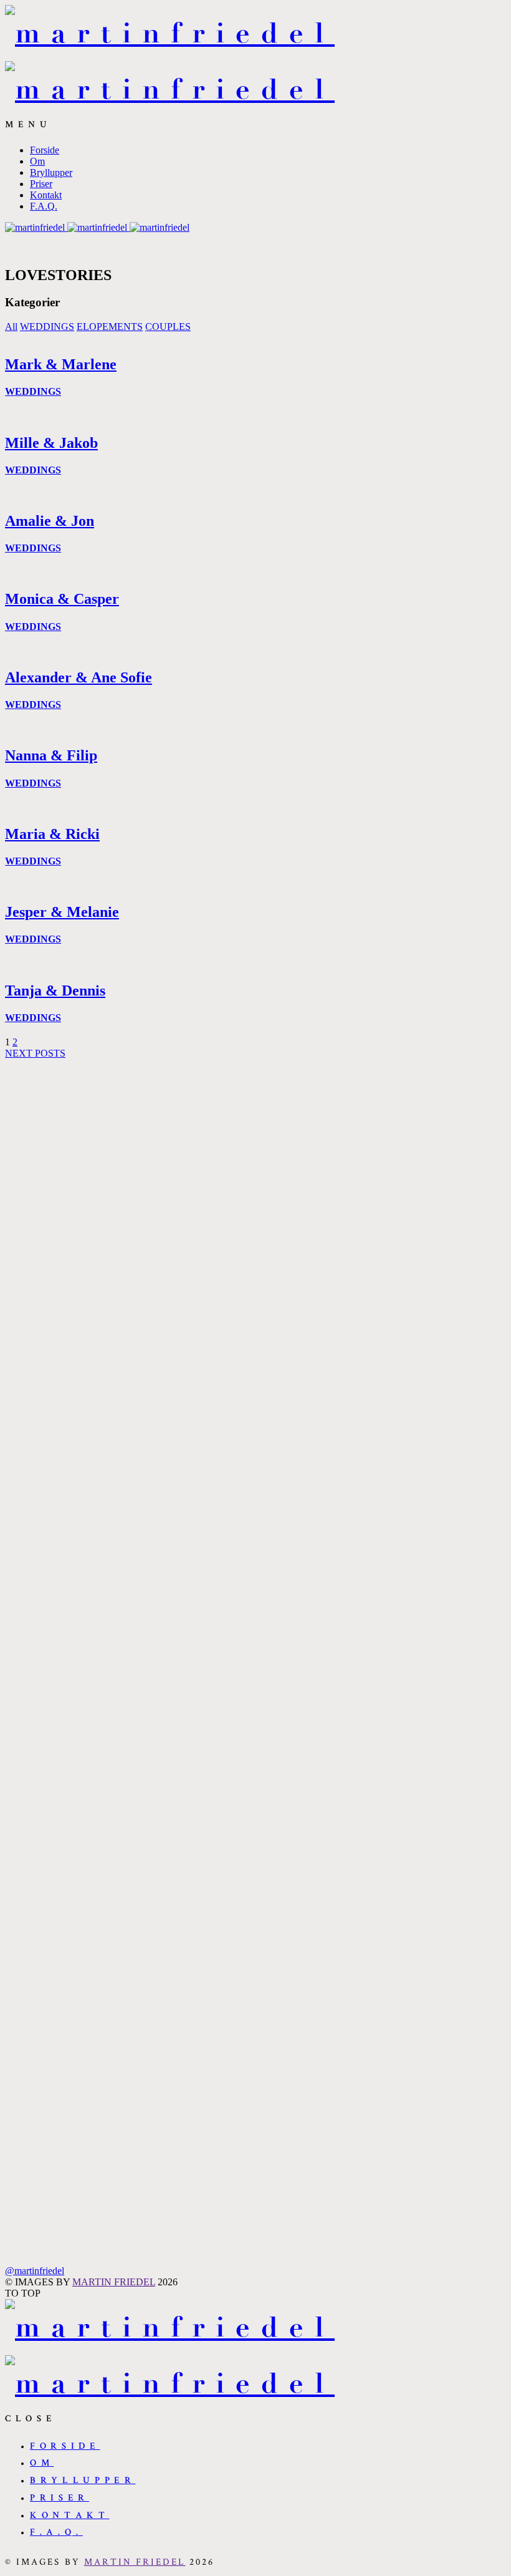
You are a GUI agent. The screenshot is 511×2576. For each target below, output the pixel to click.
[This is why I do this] (458, 1685)
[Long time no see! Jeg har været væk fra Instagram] (256, 1342)
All (11, 327)
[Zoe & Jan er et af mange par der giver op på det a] (154, 1202)
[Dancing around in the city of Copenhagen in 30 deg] (53, 1736)
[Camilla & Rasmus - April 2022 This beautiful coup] (357, 1965)
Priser (41, 184)
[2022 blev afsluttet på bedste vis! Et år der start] (357, 1370)
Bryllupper (51, 172)
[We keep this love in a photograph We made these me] (154, 1881)
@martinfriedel (35, 2271)
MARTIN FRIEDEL (114, 2282)
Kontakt (46, 195)
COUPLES (168, 327)
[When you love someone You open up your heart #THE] (256, 1853)
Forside (45, 150)
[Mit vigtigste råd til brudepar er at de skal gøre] (53, 1337)
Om (37, 161)
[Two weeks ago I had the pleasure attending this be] (458, 1258)
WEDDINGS (47, 327)
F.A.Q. (44, 206)
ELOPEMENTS (110, 327)
